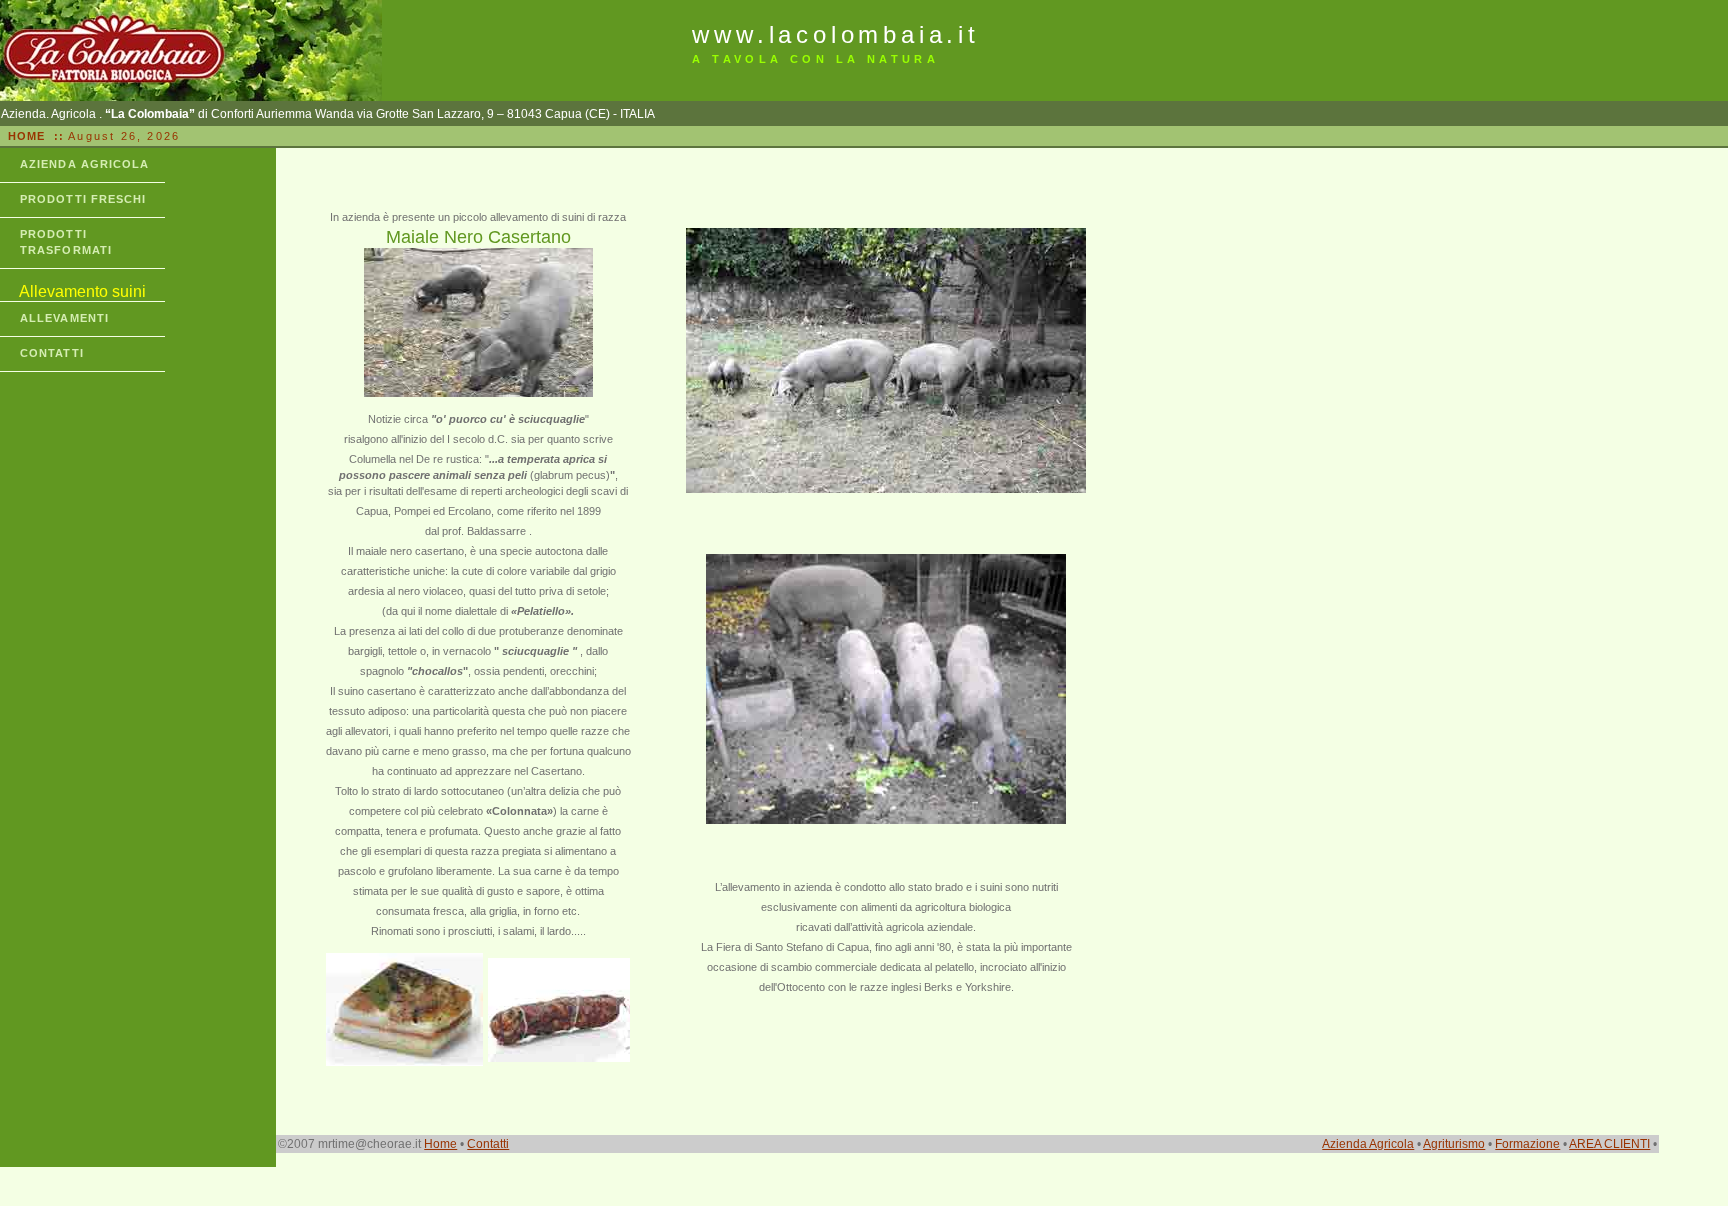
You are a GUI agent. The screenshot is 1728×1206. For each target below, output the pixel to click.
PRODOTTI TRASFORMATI (66, 242)
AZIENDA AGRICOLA (85, 164)
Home (440, 1144)
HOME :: (34, 136)
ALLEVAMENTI (64, 318)
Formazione (1527, 1144)
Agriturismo (1454, 1144)
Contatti (488, 1144)
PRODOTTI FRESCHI (83, 199)
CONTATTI (52, 353)
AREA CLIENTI (1609, 1144)
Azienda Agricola (1368, 1144)
